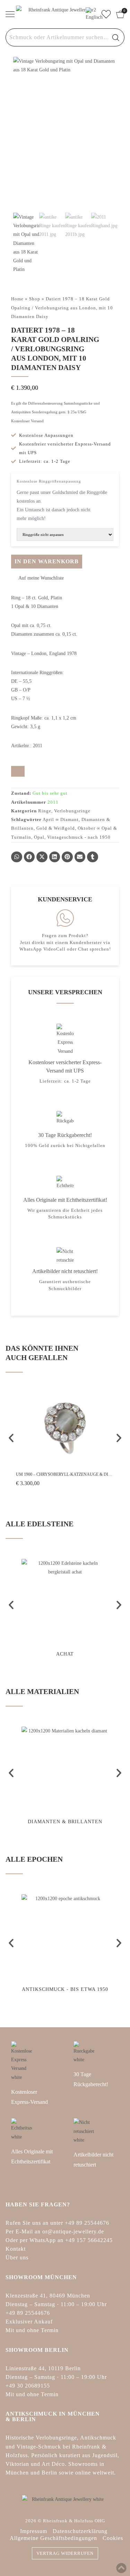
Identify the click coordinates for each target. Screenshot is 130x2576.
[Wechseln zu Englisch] (91, 14)
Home (17, 299)
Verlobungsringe (72, 811)
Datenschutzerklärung (80, 2531)
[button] (37, 578)
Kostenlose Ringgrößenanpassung (49, 481)
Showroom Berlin (37, 2350)
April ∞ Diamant (61, 819)
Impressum (34, 2531)
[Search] (116, 37)
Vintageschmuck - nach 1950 (79, 837)
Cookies (113, 2538)
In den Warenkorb (47, 561)
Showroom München (41, 2277)
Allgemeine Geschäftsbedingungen (53, 2538)
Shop (35, 299)
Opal (39, 837)
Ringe (45, 811)
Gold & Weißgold (56, 828)
